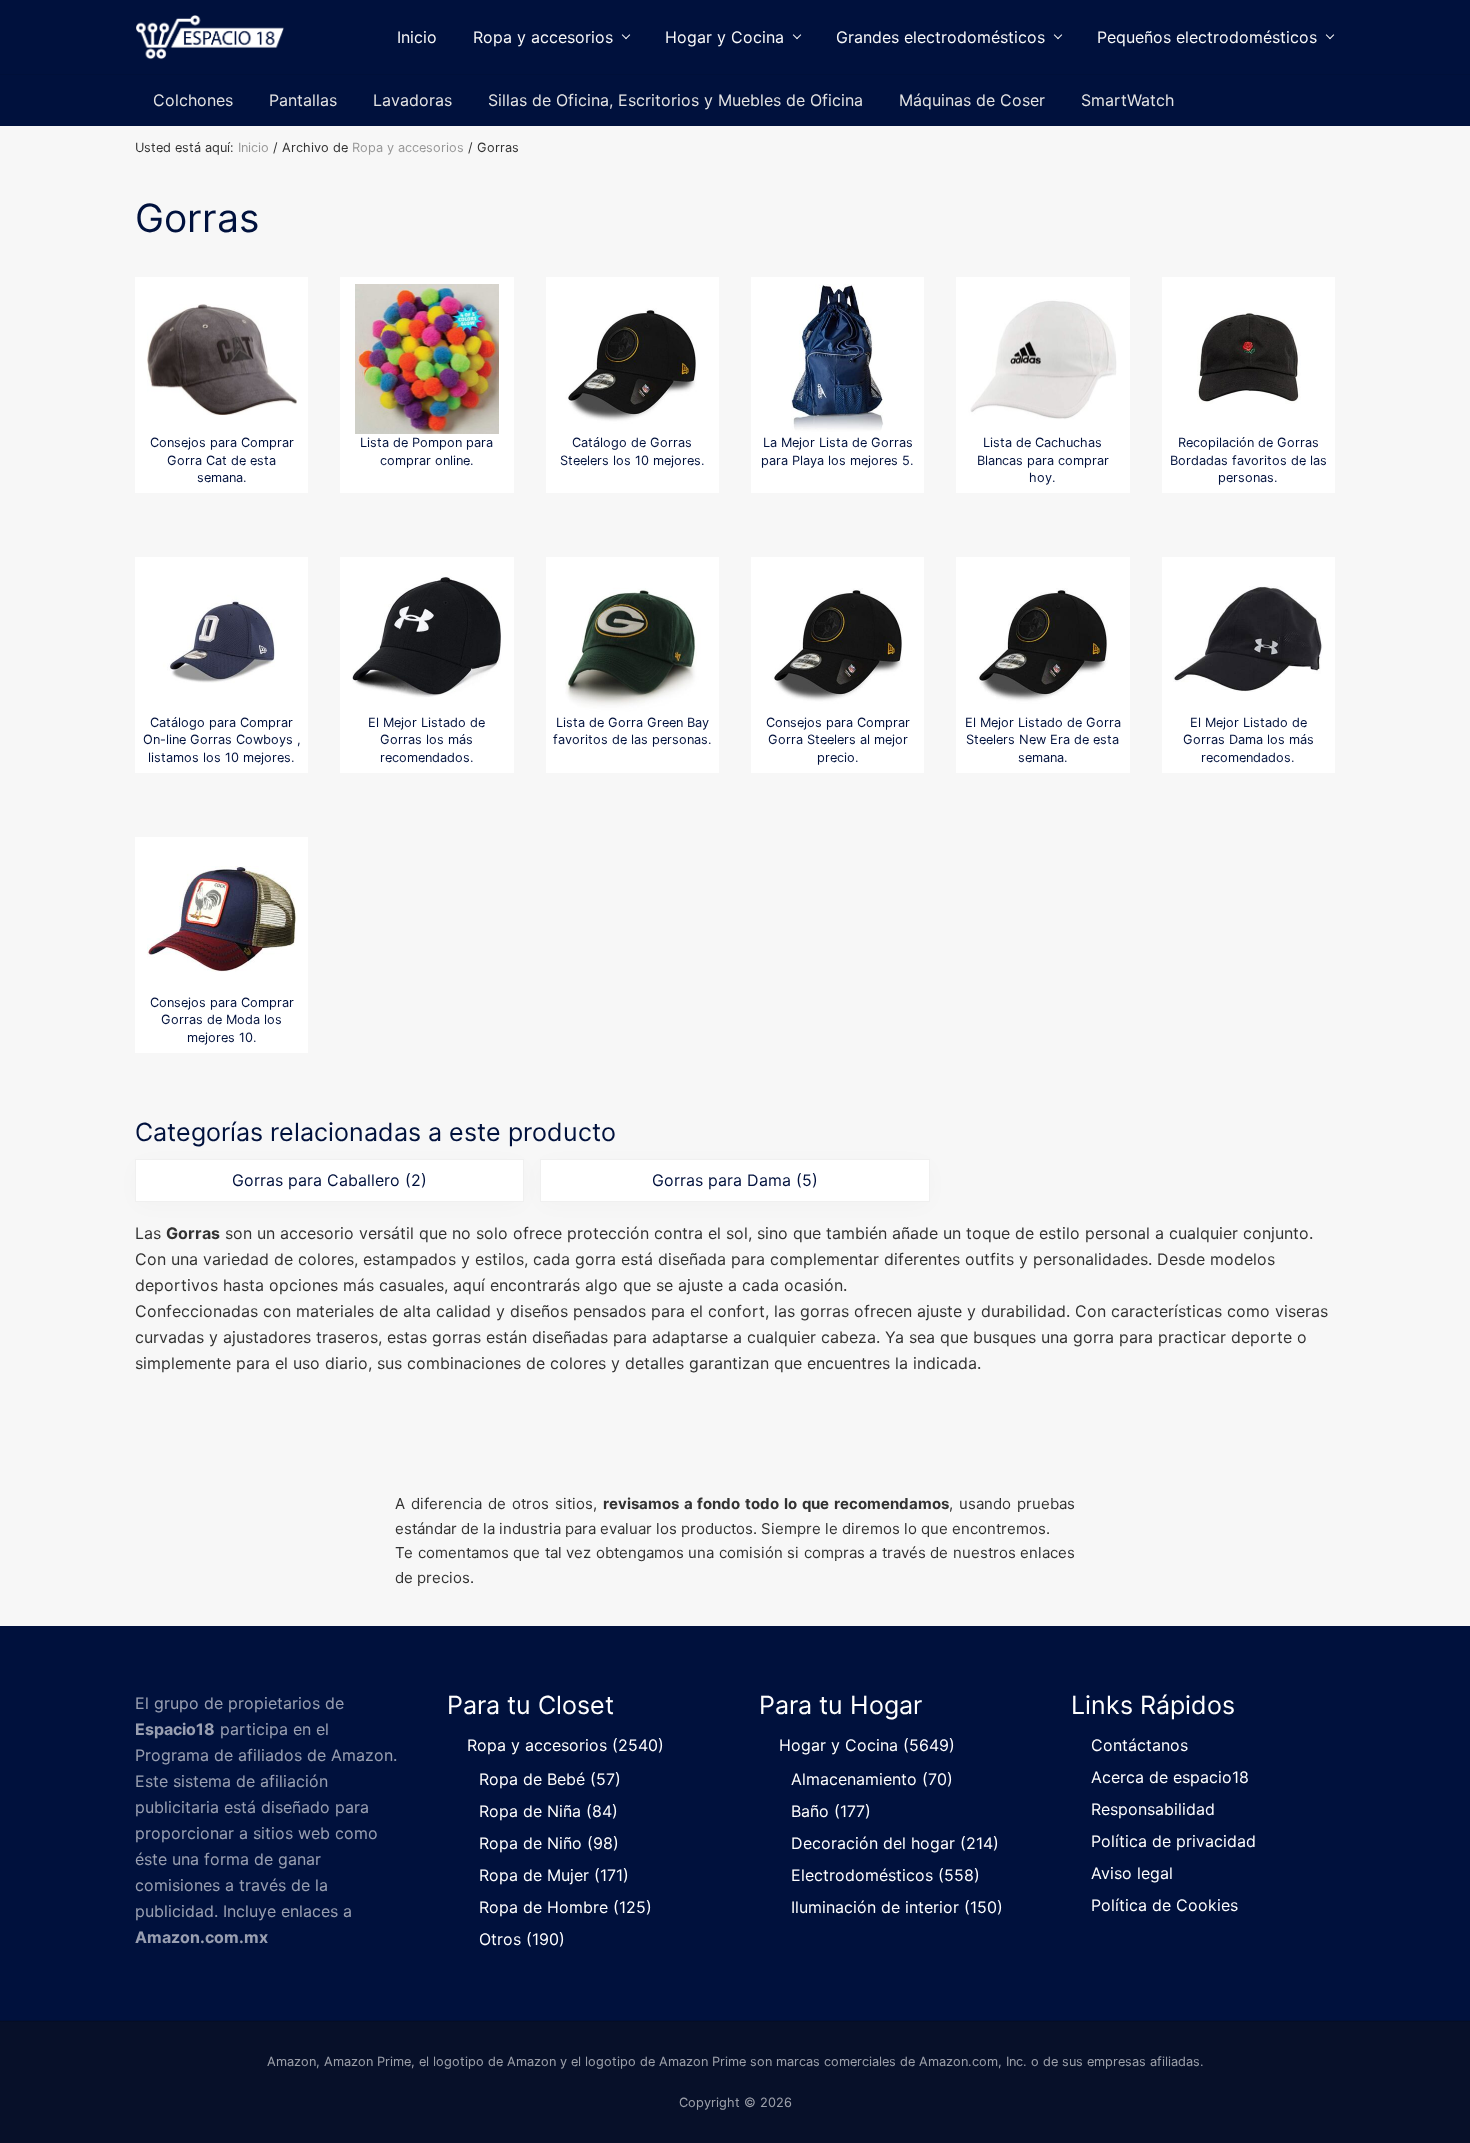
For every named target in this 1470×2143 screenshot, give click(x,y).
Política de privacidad (1173, 1841)
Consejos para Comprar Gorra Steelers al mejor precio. (838, 740)
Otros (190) (522, 1939)
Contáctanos (1139, 1745)
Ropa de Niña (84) (548, 1811)
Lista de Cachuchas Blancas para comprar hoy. (1043, 460)
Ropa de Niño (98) (549, 1843)
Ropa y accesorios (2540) (565, 1745)
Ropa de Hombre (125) (565, 1907)
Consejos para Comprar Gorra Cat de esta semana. (222, 460)
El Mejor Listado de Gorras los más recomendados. (426, 740)
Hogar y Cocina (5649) (867, 1745)
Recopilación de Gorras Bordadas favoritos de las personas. (1248, 460)
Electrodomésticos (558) (885, 1875)
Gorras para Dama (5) (735, 1180)
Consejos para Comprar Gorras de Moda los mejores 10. (222, 1020)
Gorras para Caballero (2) (329, 1180)
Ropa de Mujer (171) (554, 1875)
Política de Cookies (1164, 1905)
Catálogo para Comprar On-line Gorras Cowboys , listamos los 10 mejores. (222, 740)
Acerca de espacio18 (1170, 1777)
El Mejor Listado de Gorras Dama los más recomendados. (1248, 740)
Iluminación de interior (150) (897, 1907)
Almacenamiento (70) (872, 1779)
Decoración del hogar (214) (895, 1843)
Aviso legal (1132, 1873)
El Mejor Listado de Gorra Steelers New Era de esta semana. (1043, 740)
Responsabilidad (1153, 1809)
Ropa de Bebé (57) (550, 1779)
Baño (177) (831, 1811)
